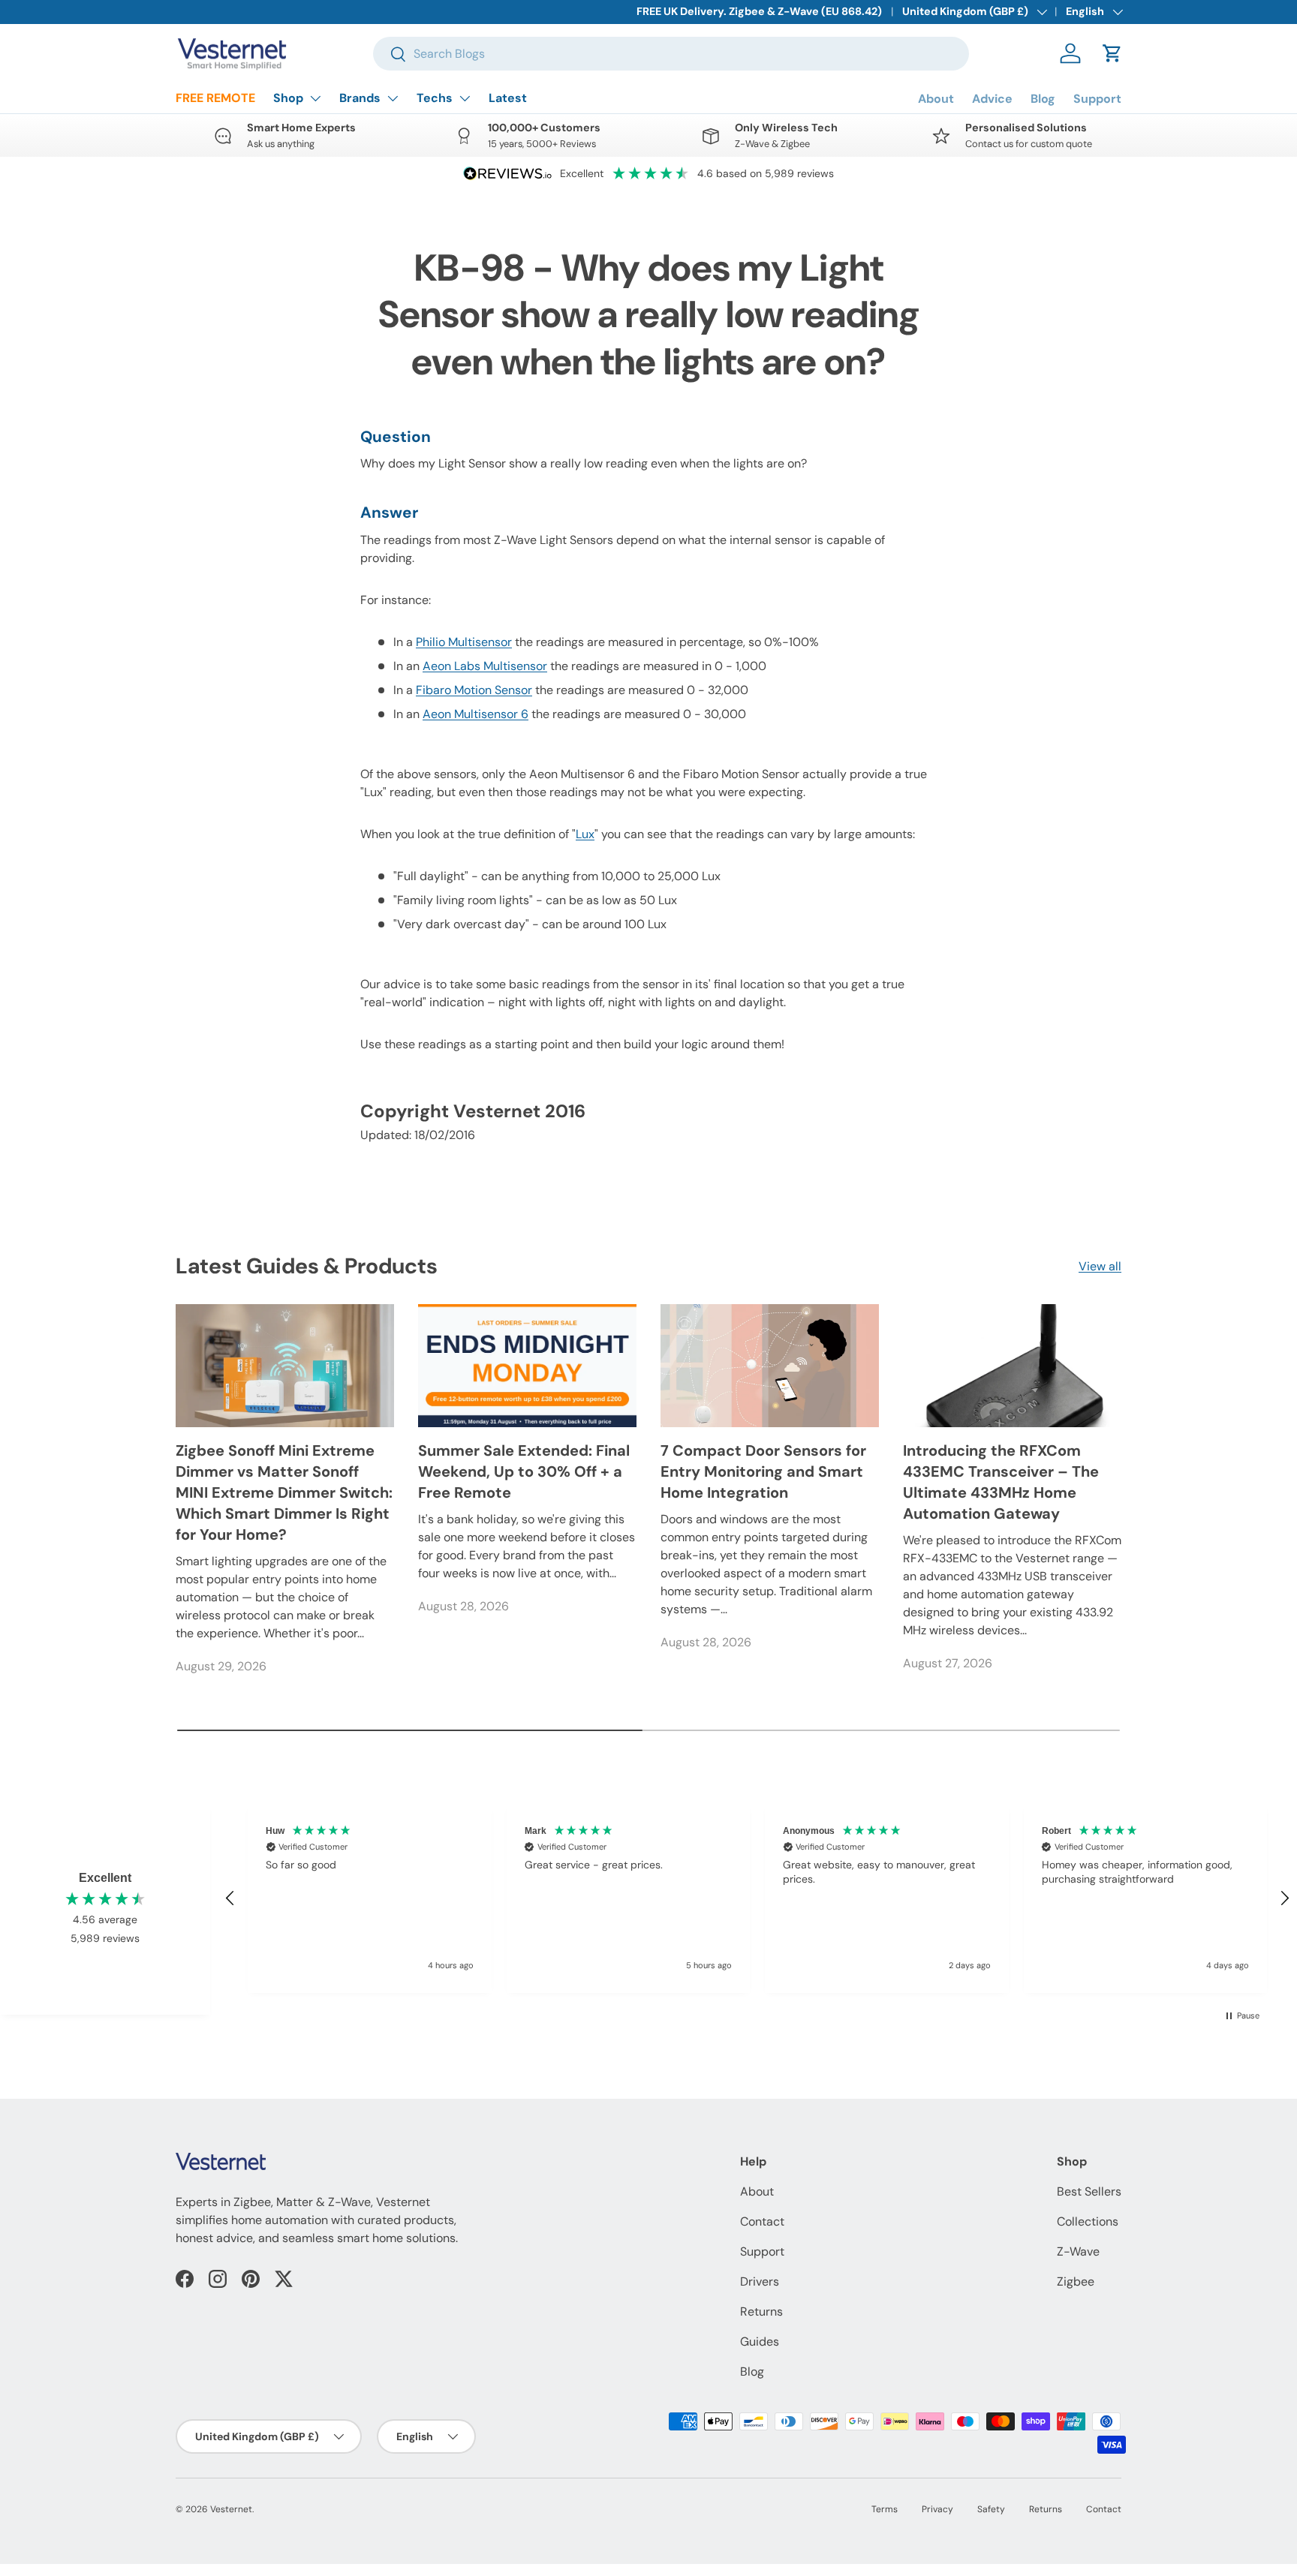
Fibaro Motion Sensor (474, 690)
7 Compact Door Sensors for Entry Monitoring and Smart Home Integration (763, 1471)
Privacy (937, 2509)
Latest (508, 98)
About (936, 99)
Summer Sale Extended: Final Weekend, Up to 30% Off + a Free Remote (524, 1471)
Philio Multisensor (464, 642)
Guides (760, 2342)
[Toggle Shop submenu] (315, 98)
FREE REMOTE (215, 98)
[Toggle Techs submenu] (465, 98)
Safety (991, 2509)
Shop (288, 98)
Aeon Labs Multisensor (485, 666)
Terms (885, 2509)
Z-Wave (1078, 2251)
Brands (360, 98)
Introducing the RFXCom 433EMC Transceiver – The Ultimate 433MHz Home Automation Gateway (1001, 1482)
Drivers (760, 2281)
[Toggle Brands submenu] (393, 98)
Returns (761, 2311)
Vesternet (231, 2509)
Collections (1088, 2221)
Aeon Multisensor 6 (475, 714)
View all (1100, 1266)
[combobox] (671, 54)
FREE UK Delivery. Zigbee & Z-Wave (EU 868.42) (759, 11)
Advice (992, 99)
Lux (585, 834)
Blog (1043, 99)
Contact (762, 2221)
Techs (435, 98)
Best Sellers (1089, 2191)
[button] (1112, 53)
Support (1097, 99)
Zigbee (1076, 2281)
